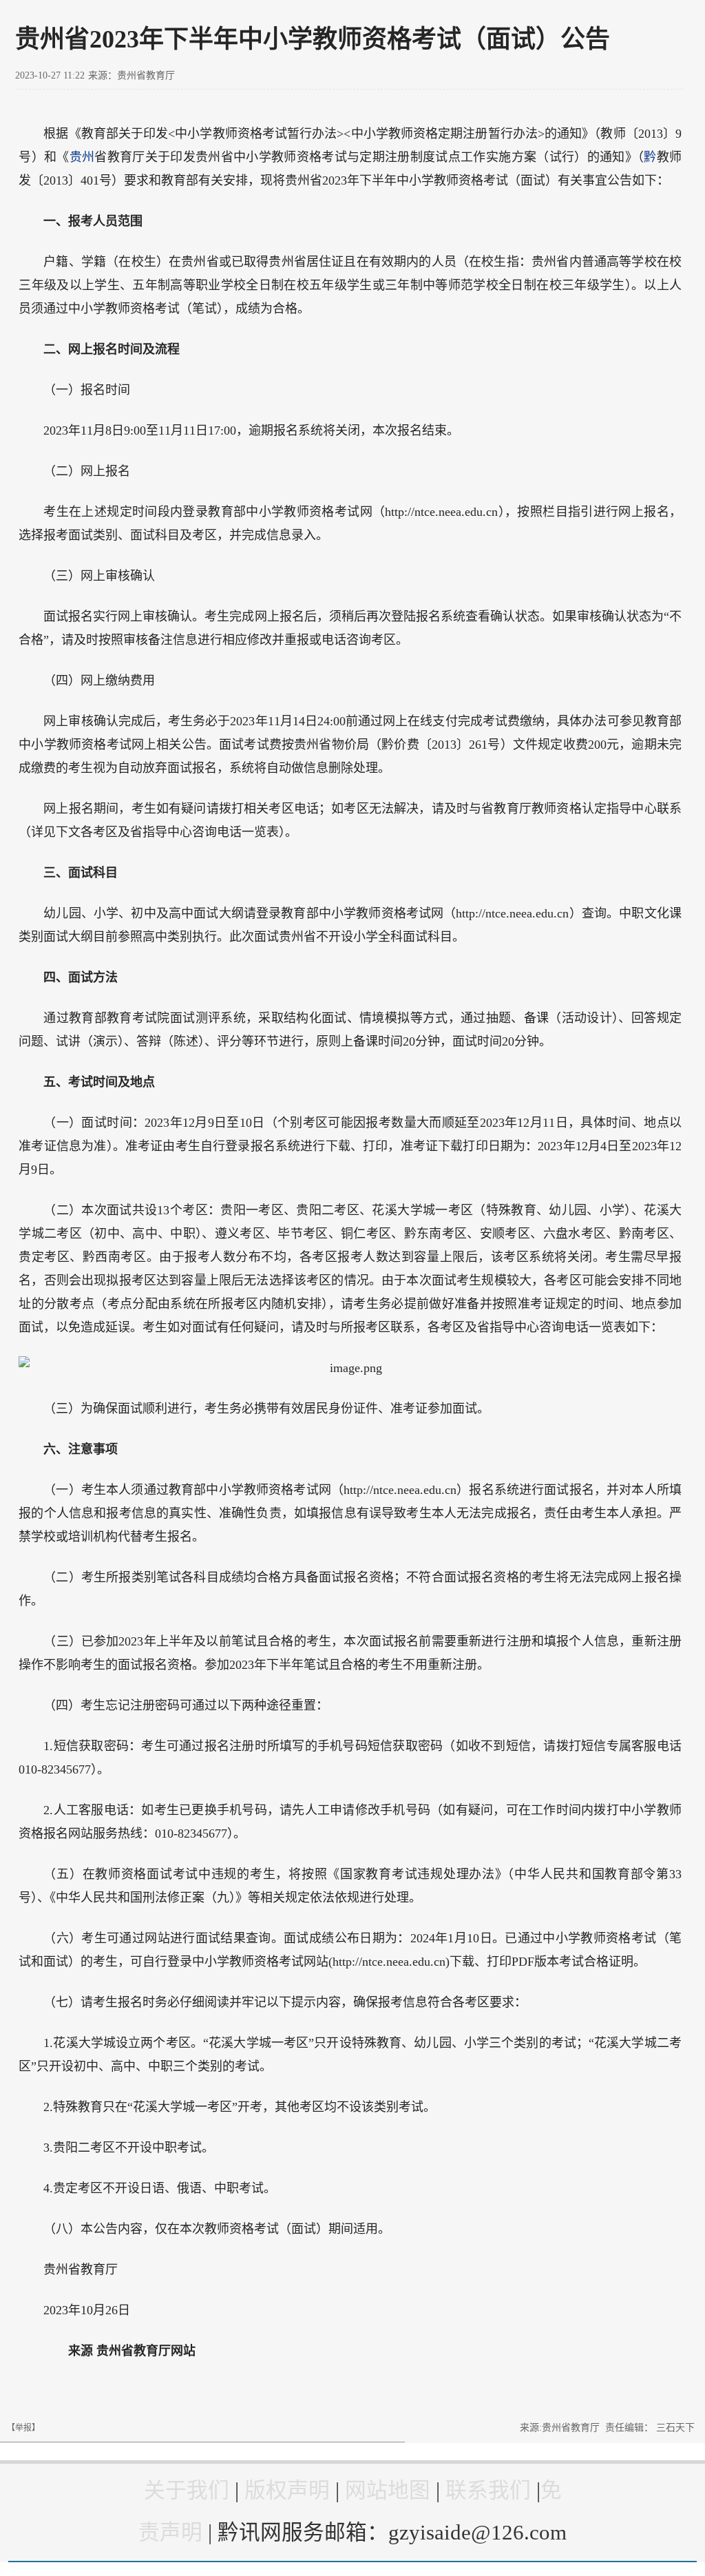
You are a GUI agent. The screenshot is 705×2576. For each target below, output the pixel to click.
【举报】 (23, 2428)
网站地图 (388, 2491)
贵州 (82, 157)
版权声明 (287, 2491)
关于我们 (187, 2491)
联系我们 (488, 2491)
